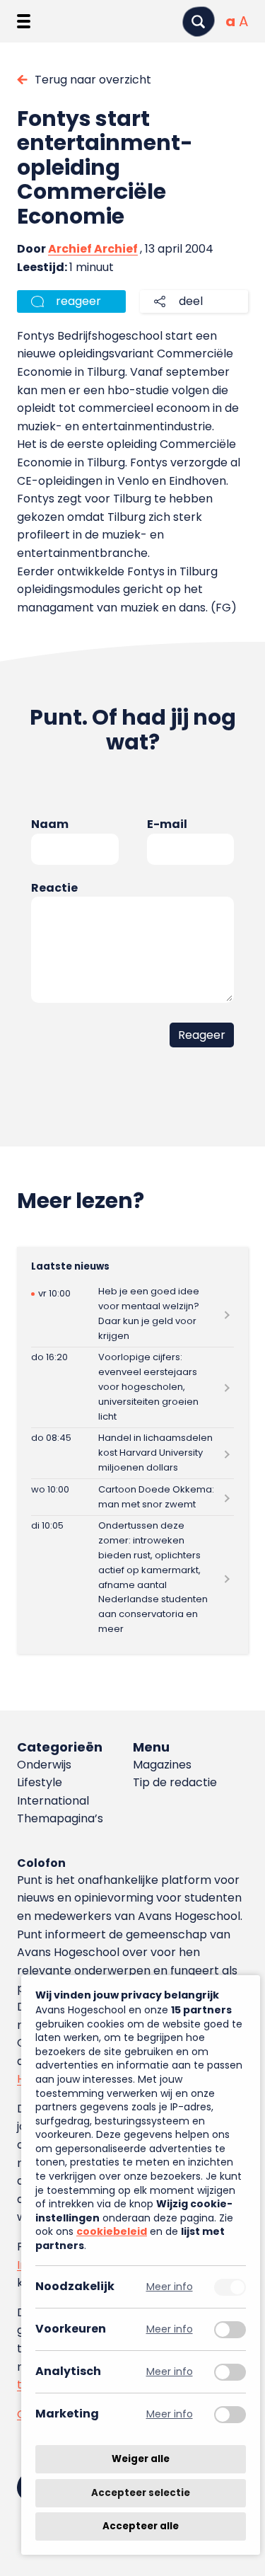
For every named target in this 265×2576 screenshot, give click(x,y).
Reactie (54, 888)
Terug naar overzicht (93, 80)
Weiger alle (141, 2459)
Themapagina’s (60, 1818)
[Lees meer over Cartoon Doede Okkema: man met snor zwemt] (132, 1497)
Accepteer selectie (141, 2493)
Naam (50, 824)
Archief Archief (93, 249)
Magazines (162, 1765)
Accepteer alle (141, 2526)
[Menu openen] (24, 21)
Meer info (170, 2287)
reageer (78, 301)
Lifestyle (40, 1782)
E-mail (167, 824)
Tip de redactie (175, 1782)
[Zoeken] (199, 22)
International (53, 1801)
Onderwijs (44, 1765)
